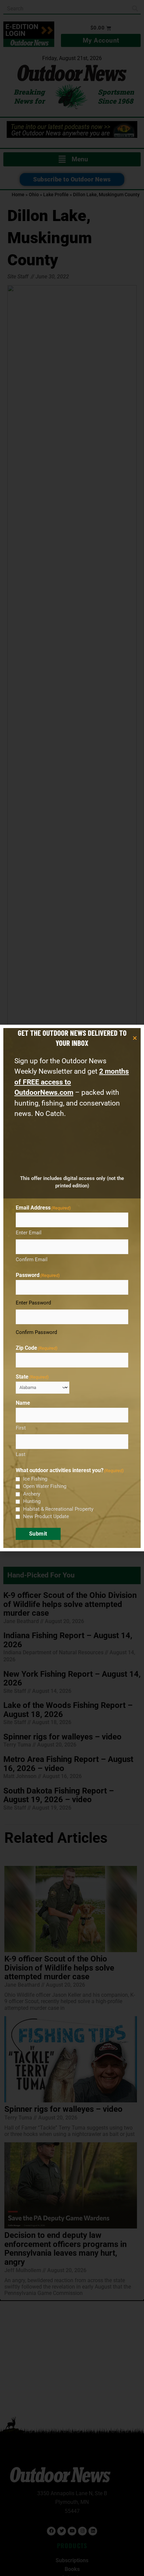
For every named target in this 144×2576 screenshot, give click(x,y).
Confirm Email (32, 1259)
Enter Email (29, 1233)
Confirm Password (36, 1332)
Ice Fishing (35, 1479)
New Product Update (46, 1516)
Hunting (32, 1501)
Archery (32, 1494)
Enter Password (33, 1303)
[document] (72, 1288)
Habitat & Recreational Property (58, 1509)
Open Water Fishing (45, 1486)
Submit (38, 1534)
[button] (135, 1038)
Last (21, 1454)
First (21, 1428)
